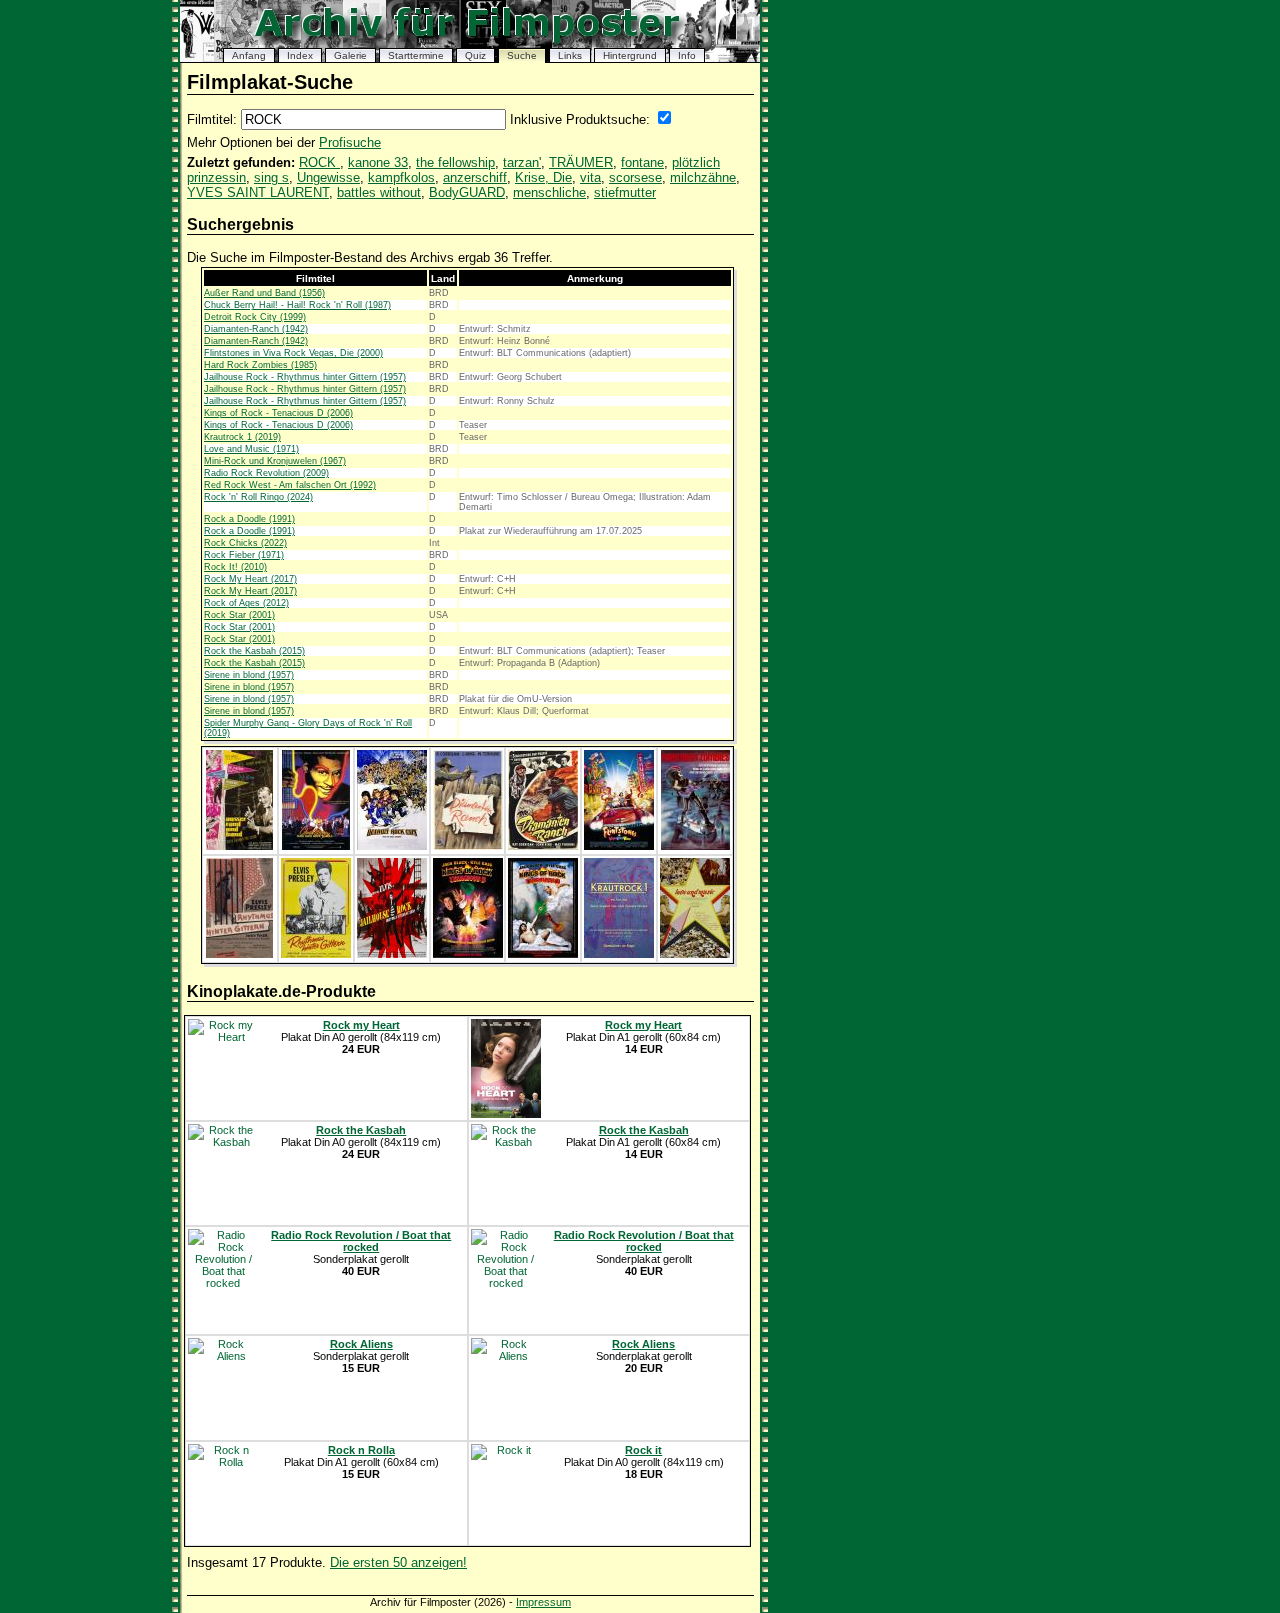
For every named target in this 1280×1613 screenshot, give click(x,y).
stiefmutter (625, 192)
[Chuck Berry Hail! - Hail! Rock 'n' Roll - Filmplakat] (316, 846)
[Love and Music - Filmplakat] (695, 954)
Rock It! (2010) (235, 567)
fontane (642, 162)
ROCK (319, 162)
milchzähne (703, 177)
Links (570, 55)
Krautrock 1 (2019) (242, 437)
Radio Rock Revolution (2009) (266, 473)
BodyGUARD (467, 192)
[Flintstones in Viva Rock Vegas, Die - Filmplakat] (619, 846)
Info (687, 55)
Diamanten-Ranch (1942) (256, 329)
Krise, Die (543, 177)
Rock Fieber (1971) (244, 555)
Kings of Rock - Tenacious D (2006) (278, 413)
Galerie (350, 55)
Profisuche (350, 142)
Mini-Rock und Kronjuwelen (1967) (275, 461)
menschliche (549, 192)
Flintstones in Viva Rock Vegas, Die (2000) (293, 353)
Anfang (249, 55)
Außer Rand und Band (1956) (264, 293)
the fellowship (455, 162)
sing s (271, 177)
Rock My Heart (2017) (250, 579)
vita (590, 177)
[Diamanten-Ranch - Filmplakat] (468, 846)
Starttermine (416, 55)
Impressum (543, 1602)
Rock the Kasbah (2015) (254, 651)
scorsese (635, 177)
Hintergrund (630, 55)
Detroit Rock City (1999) (255, 317)
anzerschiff (475, 177)
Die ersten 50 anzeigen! (398, 1562)
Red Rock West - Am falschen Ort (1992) (290, 485)
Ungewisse (328, 177)
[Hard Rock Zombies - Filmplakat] (695, 846)
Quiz (475, 55)
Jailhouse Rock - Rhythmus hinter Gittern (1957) (305, 377)
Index (300, 55)
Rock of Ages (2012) (246, 603)
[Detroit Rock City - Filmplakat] (392, 846)
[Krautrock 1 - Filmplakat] (619, 954)
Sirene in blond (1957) (249, 675)
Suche (522, 55)
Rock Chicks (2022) (245, 543)
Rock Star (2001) (239, 615)
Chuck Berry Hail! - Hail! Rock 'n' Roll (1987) (297, 305)
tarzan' (522, 162)
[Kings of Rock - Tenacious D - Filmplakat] (468, 954)
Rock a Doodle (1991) (249, 519)
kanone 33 (378, 162)
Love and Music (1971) (251, 449)
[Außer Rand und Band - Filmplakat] (239, 846)
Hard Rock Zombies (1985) (260, 365)
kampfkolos (401, 177)
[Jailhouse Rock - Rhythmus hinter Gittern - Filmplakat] (239, 954)
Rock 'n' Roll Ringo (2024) (258, 497)
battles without (379, 192)
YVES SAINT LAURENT (258, 192)
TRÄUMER (581, 162)
